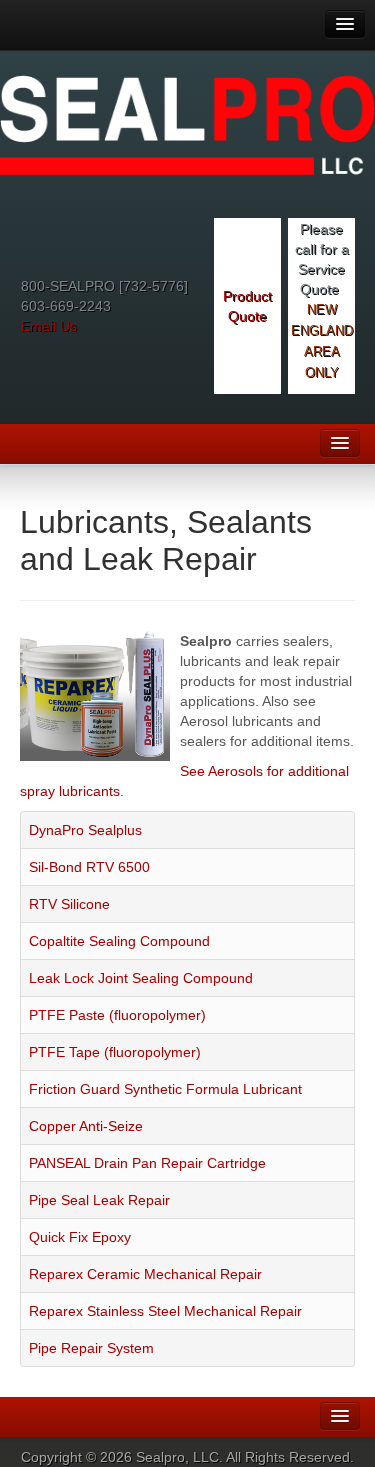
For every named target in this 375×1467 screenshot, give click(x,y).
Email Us (49, 326)
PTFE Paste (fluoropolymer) (117, 1015)
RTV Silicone (69, 904)
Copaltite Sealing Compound (119, 941)
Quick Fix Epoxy (80, 1237)
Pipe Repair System (91, 1348)
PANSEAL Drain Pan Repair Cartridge (147, 1163)
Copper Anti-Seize (86, 1126)
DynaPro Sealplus (85, 830)
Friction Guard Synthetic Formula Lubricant (165, 1089)
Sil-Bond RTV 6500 (89, 867)
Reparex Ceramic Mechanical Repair (145, 1274)
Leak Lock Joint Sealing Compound (141, 978)
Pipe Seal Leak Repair (99, 1200)
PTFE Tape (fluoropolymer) (115, 1052)
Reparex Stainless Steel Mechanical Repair (165, 1311)
